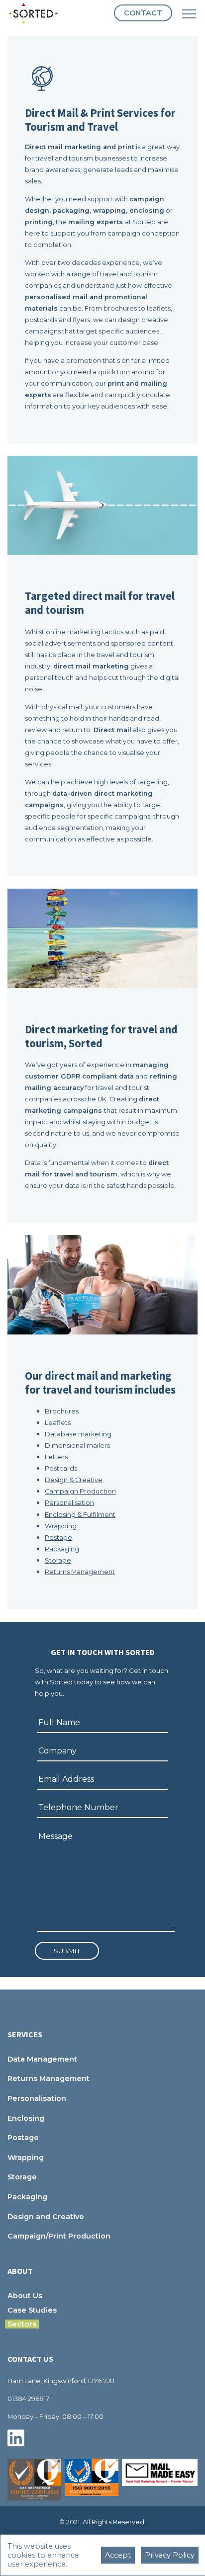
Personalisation (69, 1503)
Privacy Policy (170, 2555)
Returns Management (80, 1572)
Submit (67, 1951)
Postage (58, 1537)
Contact (143, 13)
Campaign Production (80, 1491)
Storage (58, 1560)
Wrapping (61, 1526)
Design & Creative (74, 1480)
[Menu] (189, 14)
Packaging (62, 1549)
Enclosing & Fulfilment (80, 1515)
